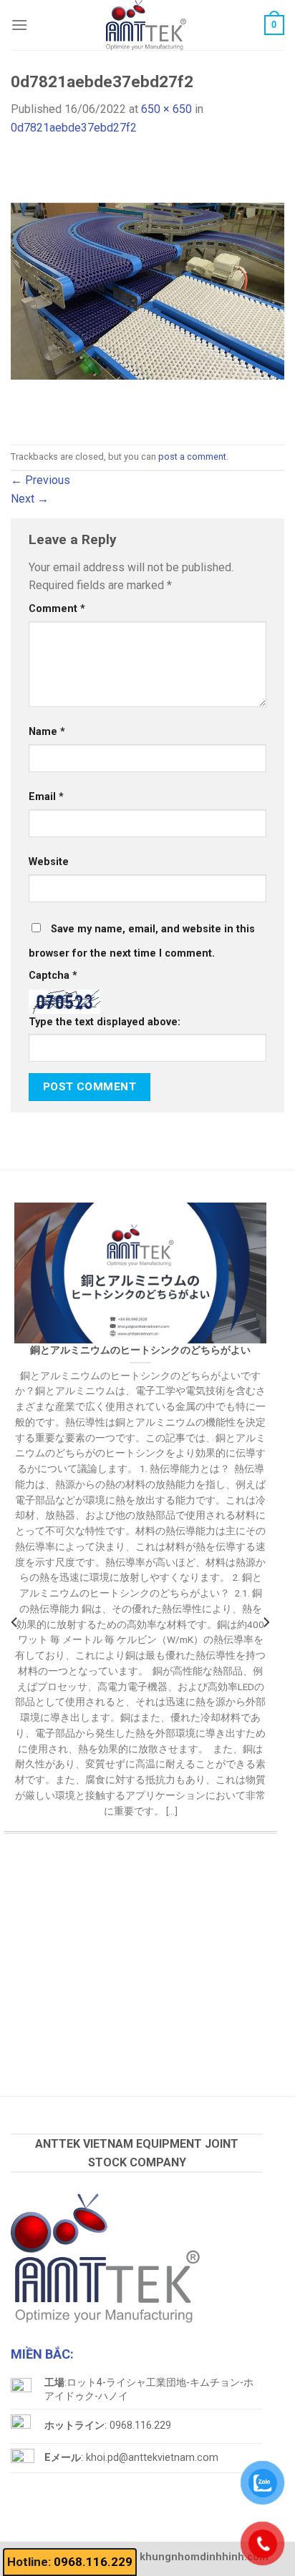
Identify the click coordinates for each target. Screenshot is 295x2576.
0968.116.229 (93, 2562)
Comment (57, 609)
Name (47, 732)
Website (49, 862)
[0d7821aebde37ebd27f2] (147, 290)
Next (30, 499)
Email (46, 797)
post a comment (192, 457)
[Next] (266, 1622)
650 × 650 (166, 109)
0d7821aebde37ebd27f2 (74, 128)
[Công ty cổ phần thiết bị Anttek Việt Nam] (146, 25)
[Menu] (19, 25)
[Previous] (15, 1622)
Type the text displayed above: (105, 1022)
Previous (40, 480)
